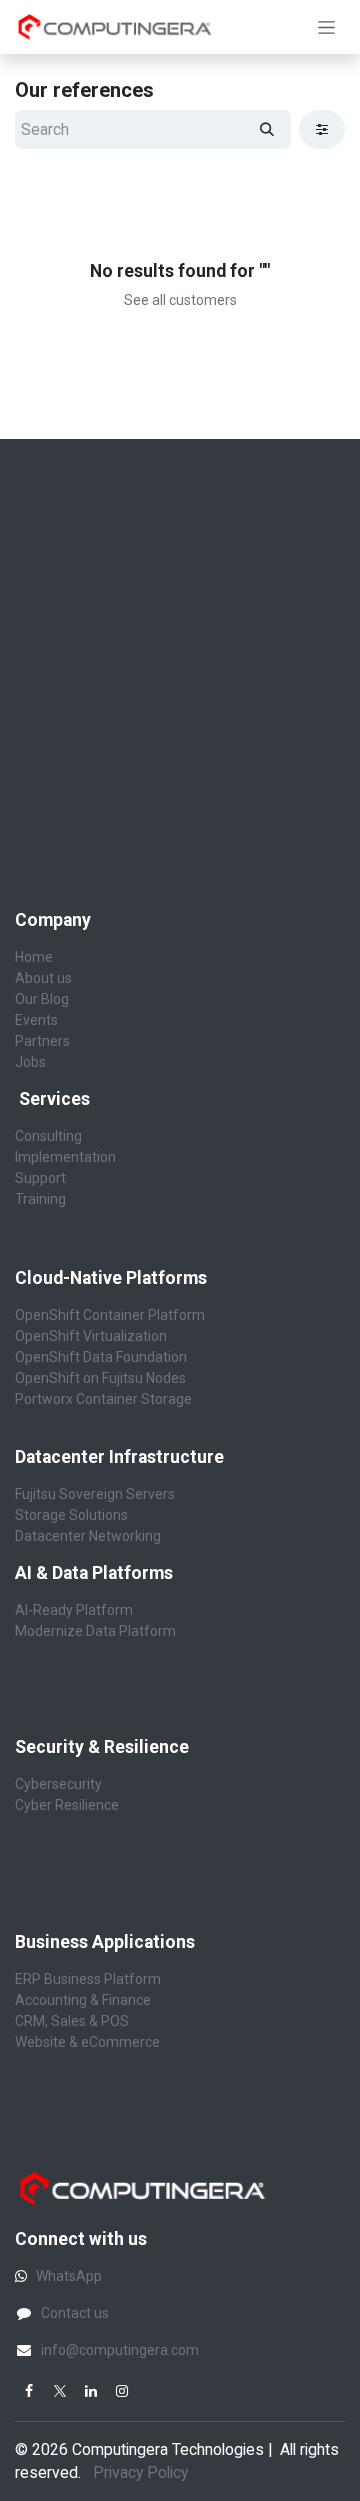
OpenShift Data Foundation (101, 1357)
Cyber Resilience (67, 1805)
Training (40, 1199)
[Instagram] (122, 2391)
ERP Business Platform (88, 1979)
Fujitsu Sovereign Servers (95, 1494)
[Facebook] (29, 2391)
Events (36, 1020)
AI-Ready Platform (74, 1610)
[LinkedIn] (91, 2391)
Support (40, 1178)
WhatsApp (69, 2276)
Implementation (65, 1157)
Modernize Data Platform (95, 1631)
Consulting (48, 1136)
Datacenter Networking (88, 1536)
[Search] (267, 129)
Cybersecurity (60, 1784)
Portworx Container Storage (103, 1399)
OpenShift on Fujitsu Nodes (100, 1378)
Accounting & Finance (83, 2000)
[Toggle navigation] (326, 27)
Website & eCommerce (87, 2042)
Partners (42, 1041)
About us (43, 978)
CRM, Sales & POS (72, 2021)
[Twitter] (60, 2391)
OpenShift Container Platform (110, 1315)
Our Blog (42, 999)
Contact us (75, 2313)
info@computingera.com (120, 2350)
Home (34, 957)
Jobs (30, 1062)
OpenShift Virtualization (91, 1336)
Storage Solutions (71, 1515)
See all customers (180, 300)
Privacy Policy (142, 2472)
